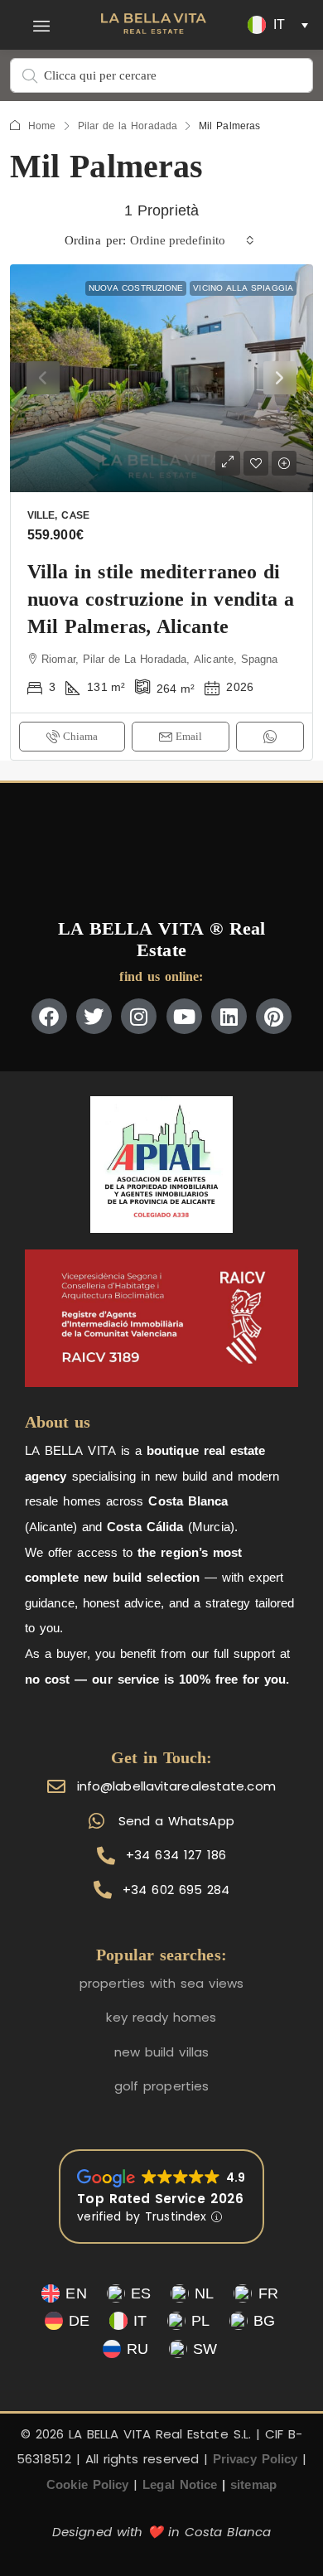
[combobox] (192, 240)
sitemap (253, 2484)
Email (189, 736)
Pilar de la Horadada (128, 126)
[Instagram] (139, 1016)
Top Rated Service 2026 (160, 2199)
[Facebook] (49, 1016)
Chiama (80, 736)
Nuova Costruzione (136, 288)
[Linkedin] (229, 1016)
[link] (161, 378)
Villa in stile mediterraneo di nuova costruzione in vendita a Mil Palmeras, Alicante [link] (161, 599)
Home (42, 126)
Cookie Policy (87, 2484)
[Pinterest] (274, 1016)
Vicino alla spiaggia (243, 288)
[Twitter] (94, 1016)
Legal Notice (180, 2484)
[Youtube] (184, 1016)
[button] (42, 25)
